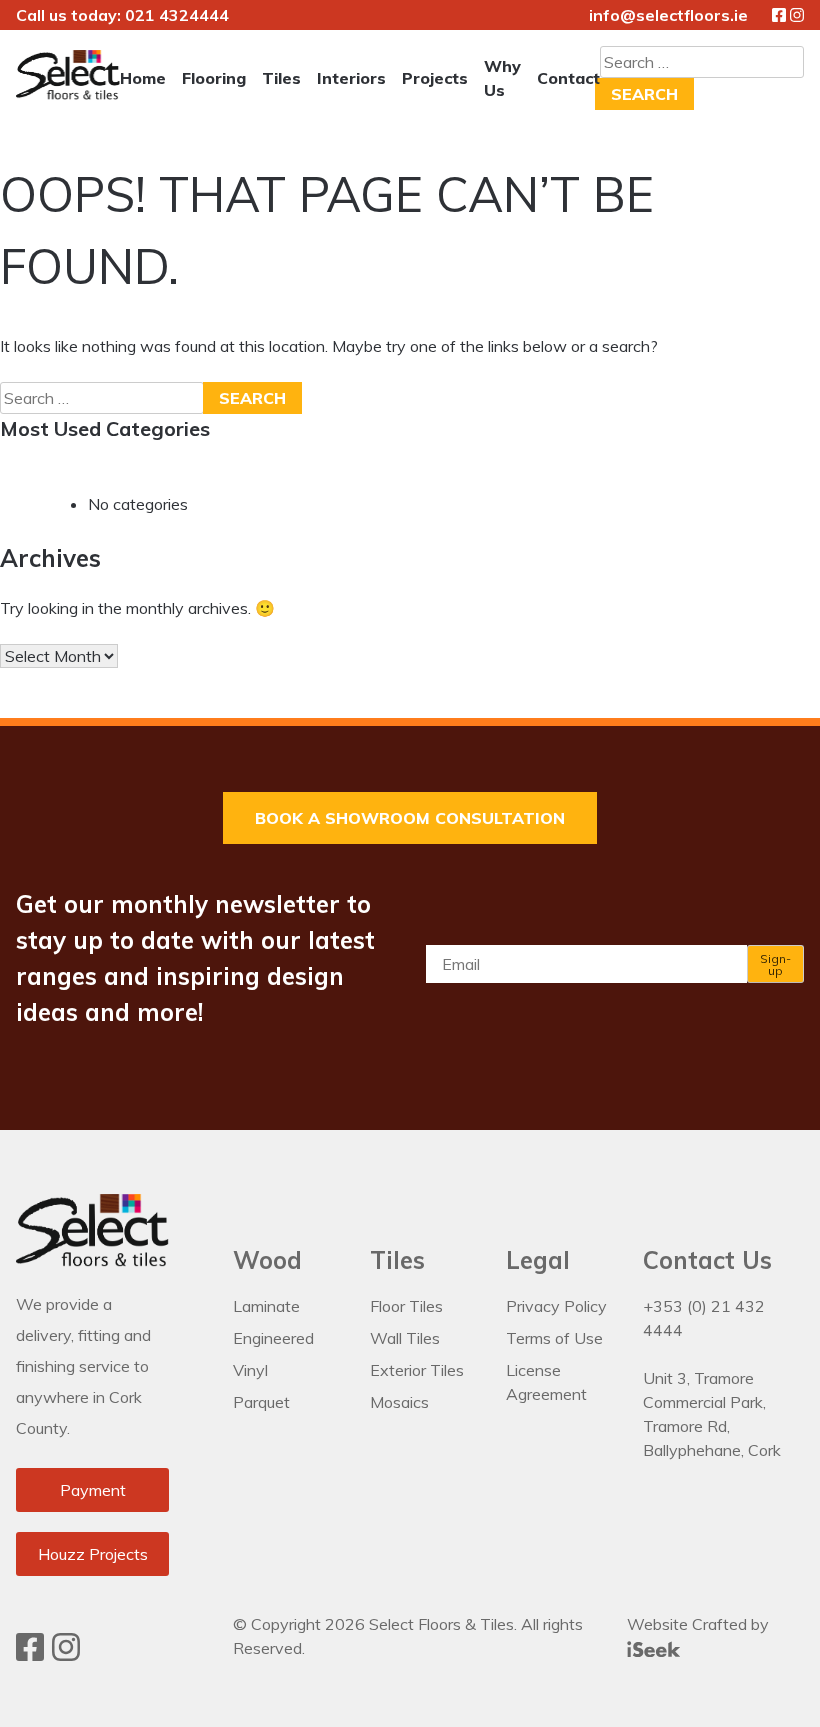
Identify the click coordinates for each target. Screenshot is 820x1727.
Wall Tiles (405, 1338)
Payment (93, 1490)
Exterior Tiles (417, 1370)
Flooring (214, 78)
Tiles (281, 78)
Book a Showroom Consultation (410, 818)
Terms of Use (554, 1338)
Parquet (261, 1402)
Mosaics (399, 1402)
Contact (568, 78)
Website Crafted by (698, 1624)
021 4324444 (177, 15)
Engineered (273, 1338)
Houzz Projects (93, 1554)
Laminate (266, 1306)
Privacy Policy (556, 1306)
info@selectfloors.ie (668, 15)
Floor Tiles (406, 1306)
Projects (435, 78)
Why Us (502, 78)
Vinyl (250, 1370)
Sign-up (775, 964)
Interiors (351, 78)
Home (143, 78)
